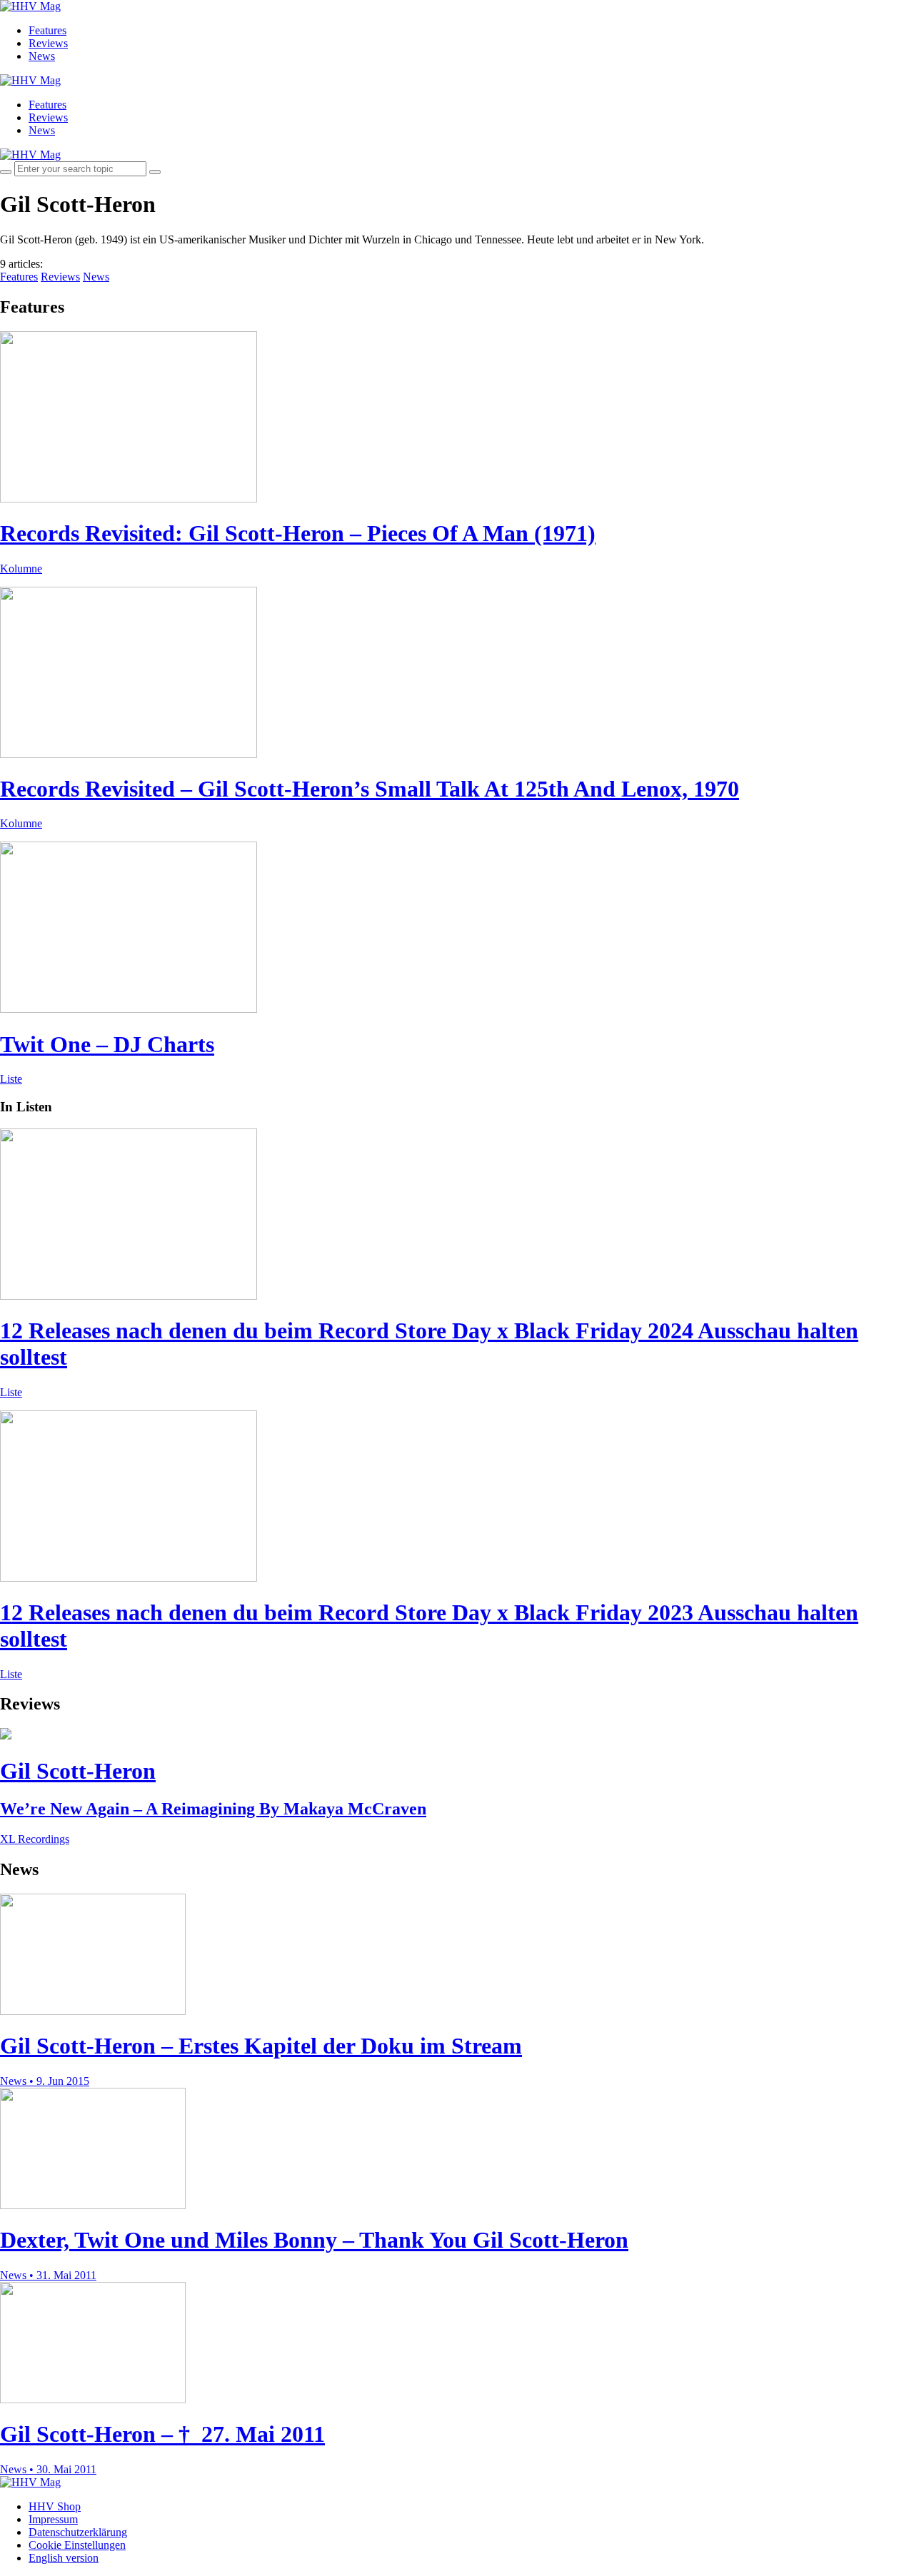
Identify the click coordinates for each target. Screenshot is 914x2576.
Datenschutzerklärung (78, 2532)
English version (64, 2558)
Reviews (48, 43)
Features (47, 30)
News (42, 56)
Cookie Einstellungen (77, 2545)
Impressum (53, 2519)
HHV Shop (55, 2506)
